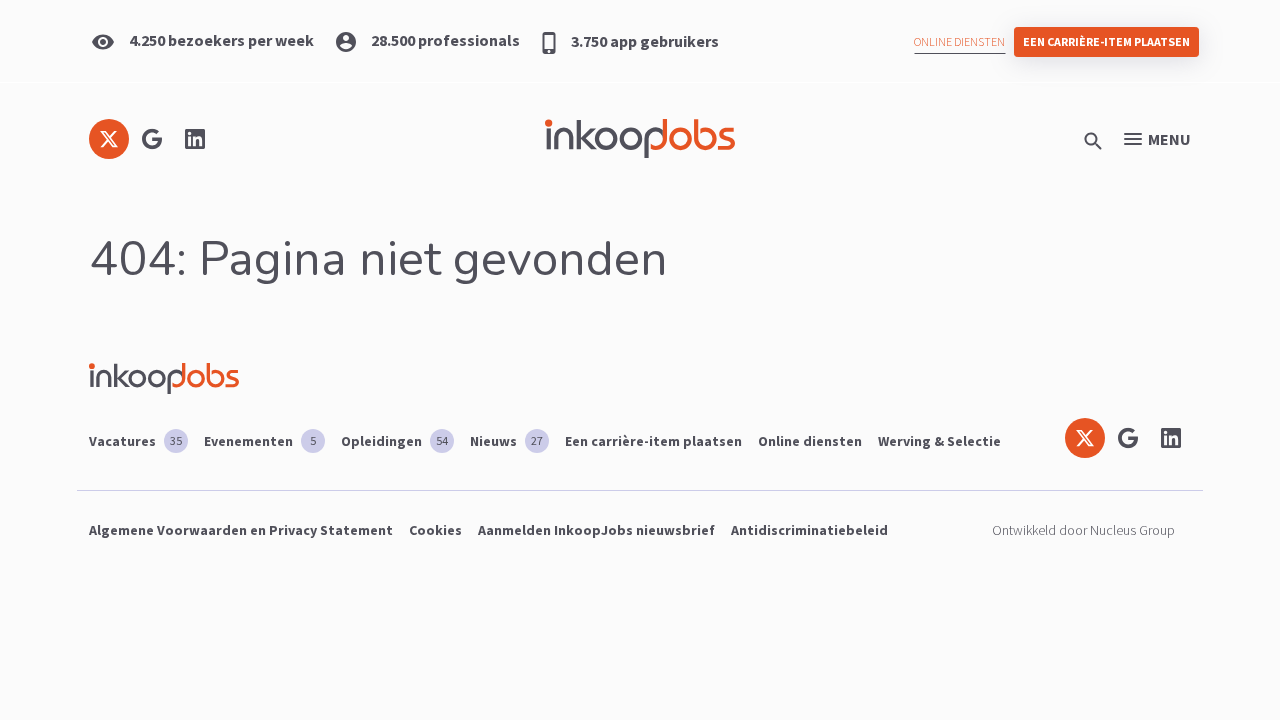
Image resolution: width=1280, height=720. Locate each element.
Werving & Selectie (939, 441)
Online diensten (959, 41)
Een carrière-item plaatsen (1106, 41)
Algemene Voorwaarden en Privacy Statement (241, 530)
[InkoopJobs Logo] (640, 138)
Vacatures (135, 441)
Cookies (435, 530)
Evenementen (260, 441)
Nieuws (506, 441)
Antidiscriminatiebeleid (809, 530)
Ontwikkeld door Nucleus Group (1083, 530)
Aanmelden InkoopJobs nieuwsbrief (596, 530)
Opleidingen (394, 441)
